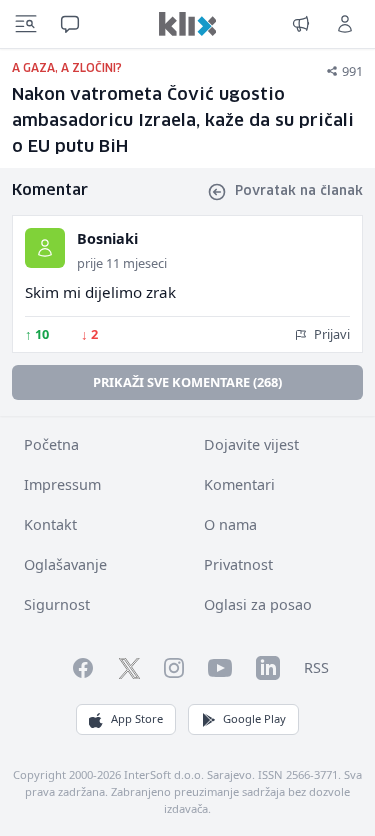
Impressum (62, 484)
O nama (230, 524)
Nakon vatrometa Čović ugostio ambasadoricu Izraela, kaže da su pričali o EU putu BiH (183, 121)
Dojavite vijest (251, 444)
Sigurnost (57, 604)
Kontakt (50, 524)
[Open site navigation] (26, 24)
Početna (51, 444)
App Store (137, 718)
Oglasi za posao (258, 604)
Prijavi (330, 334)
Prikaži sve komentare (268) (187, 382)
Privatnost (238, 564)
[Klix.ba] (188, 24)
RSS (316, 667)
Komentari (239, 484)
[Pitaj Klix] (70, 24)
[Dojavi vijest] (301, 24)
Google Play (254, 718)
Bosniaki (107, 238)
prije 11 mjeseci (122, 263)
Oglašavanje (65, 564)
